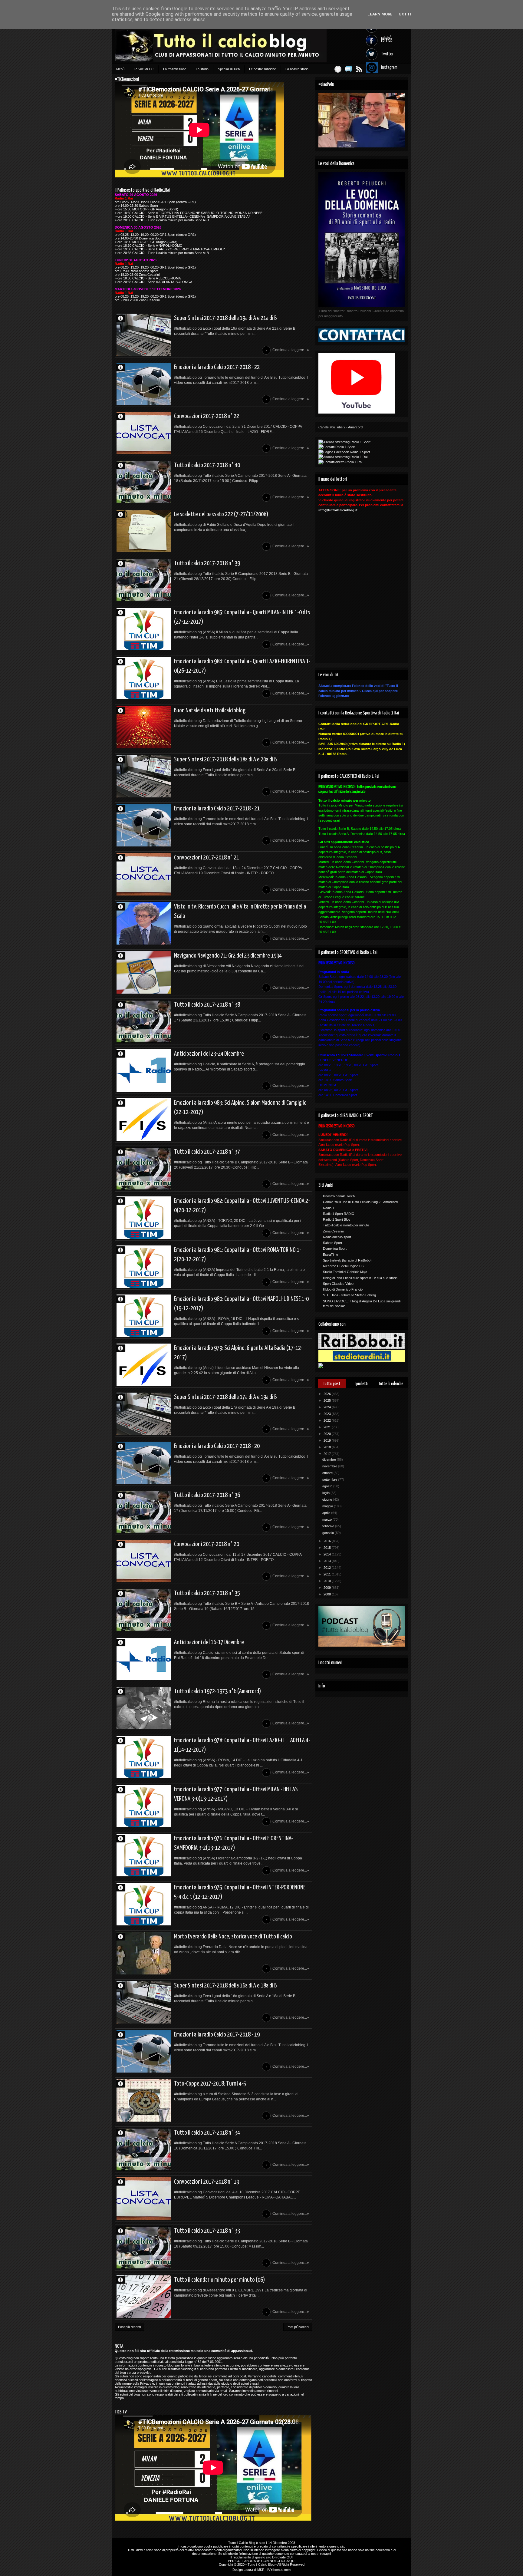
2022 (328, 1420)
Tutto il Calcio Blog (242, 2543)
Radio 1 (329, 1208)
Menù (120, 69)
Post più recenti (129, 2327)
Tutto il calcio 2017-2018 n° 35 (207, 1593)
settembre (330, 1479)
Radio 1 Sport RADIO (339, 1214)
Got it (405, 14)
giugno (328, 1499)
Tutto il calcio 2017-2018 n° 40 (207, 465)
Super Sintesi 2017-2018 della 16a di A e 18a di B (225, 1986)
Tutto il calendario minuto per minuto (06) (219, 2280)
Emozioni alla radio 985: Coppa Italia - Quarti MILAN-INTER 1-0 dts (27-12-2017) (242, 617)
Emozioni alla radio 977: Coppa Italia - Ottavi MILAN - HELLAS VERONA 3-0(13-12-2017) (236, 1794)
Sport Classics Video (338, 1284)
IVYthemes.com (279, 2570)
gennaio (329, 1533)
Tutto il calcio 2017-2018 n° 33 (207, 2231)
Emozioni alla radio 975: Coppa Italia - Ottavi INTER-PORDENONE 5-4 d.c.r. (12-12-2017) (240, 1892)
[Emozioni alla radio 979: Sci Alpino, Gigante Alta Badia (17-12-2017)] (144, 1365)
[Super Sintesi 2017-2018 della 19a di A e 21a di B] (144, 335)
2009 (328, 1588)
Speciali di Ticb (229, 69)
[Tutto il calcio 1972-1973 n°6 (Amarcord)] (144, 1708)
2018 (328, 1447)
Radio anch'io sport (337, 1237)
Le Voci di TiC (144, 69)
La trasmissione (175, 69)
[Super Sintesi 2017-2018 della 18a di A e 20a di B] (144, 776)
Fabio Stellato (123, 514)
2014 (328, 1554)
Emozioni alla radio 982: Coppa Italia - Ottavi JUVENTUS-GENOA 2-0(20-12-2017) (242, 1206)
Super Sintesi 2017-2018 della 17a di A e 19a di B (225, 1397)
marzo (327, 1519)
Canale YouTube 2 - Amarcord (340, 427)
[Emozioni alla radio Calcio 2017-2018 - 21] (144, 825)
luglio (326, 1493)
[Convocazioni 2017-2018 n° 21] (144, 874)
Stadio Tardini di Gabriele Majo (345, 1272)
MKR (261, 2570)
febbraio (329, 1526)
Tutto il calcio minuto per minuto (346, 1225)
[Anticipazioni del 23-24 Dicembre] (144, 1070)
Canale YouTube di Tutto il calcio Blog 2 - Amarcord (360, 1202)
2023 (328, 1414)
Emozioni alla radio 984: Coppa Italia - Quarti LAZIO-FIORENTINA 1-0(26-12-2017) (242, 666)
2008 (328, 1594)
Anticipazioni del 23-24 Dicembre (209, 1054)
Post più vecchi (298, 2327)
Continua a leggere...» (291, 350)
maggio (328, 1506)
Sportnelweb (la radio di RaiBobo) (347, 1260)
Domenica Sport (335, 1248)
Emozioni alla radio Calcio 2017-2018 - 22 (217, 367)
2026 (328, 1394)
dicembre (330, 1460)
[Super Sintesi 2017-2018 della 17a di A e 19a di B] (144, 1414)
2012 (328, 1568)
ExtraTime (331, 1255)
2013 (328, 1561)
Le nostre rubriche (263, 69)
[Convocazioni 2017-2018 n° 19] (144, 2198)
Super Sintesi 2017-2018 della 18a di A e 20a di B (225, 760)
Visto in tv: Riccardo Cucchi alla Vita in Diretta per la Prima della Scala (240, 911)
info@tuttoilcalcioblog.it (338, 510)
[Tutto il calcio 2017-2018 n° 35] (144, 1610)
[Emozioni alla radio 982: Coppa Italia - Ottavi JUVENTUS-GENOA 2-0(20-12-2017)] (144, 1218)
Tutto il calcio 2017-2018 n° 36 (207, 1495)
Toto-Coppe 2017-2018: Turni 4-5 (210, 2084)
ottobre (328, 1473)
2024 (328, 1407)
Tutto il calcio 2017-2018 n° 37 (207, 1152)
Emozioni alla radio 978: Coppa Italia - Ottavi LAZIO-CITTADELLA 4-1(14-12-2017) (242, 1745)
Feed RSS (359, 69)
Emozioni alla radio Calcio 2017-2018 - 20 (217, 1446)
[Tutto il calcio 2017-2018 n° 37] (144, 1169)
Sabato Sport (332, 1243)
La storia (202, 69)
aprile (327, 1513)
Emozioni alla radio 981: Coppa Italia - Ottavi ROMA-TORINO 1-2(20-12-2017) (238, 1255)
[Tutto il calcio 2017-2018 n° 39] (144, 580)
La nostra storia (297, 69)
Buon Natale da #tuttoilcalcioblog (210, 711)
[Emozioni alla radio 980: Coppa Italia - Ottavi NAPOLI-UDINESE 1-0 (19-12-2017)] (144, 1316)
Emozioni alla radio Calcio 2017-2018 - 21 (217, 809)
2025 (328, 1400)
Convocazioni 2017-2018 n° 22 (207, 416)
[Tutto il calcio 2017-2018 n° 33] (144, 2248)
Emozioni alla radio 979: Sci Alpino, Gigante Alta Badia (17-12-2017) (238, 1353)
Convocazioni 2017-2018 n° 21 (207, 858)
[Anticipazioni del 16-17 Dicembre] (144, 1659)
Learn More (380, 14)
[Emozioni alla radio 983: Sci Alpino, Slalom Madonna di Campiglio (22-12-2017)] (144, 1120)
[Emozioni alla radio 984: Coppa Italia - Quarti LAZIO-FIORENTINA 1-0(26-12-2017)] (144, 678)
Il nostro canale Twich (339, 1196)
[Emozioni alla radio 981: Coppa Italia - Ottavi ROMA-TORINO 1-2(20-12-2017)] (144, 1267)
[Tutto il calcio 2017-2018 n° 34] (144, 2149)
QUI (290, 2557)
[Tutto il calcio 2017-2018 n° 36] (144, 1512)
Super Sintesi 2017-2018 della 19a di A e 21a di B (225, 318)
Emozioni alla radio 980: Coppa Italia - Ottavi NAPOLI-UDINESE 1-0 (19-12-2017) (241, 1304)
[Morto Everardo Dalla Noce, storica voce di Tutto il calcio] (144, 1953)
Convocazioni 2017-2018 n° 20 (207, 1544)
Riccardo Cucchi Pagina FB (343, 1266)
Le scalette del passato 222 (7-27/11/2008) (221, 514)
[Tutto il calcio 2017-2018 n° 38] (144, 1021)
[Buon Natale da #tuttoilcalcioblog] (144, 727)
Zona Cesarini (333, 1231)
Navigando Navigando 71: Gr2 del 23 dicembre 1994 (228, 956)
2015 (328, 1548)
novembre (330, 1466)
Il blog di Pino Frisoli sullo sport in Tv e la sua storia (360, 1278)
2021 (328, 1427)
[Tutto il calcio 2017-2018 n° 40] (144, 482)
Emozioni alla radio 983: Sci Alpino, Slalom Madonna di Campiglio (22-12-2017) (240, 1108)
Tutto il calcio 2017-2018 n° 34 (207, 2133)
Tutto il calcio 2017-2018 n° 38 (207, 1005)
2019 (328, 1440)
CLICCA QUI (286, 2561)
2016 (328, 1541)
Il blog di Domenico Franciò (343, 1289)
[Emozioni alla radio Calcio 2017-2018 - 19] (144, 2051)
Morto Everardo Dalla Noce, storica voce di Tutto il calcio (233, 1937)
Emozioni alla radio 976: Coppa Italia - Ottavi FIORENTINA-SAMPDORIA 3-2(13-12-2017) (234, 1843)
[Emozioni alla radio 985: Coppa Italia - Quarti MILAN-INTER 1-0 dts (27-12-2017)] (144, 629)
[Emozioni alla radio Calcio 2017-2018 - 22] (144, 384)
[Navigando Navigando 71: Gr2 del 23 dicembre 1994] (144, 972)
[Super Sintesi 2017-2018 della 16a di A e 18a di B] (144, 2002)
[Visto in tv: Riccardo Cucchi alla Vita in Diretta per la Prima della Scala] (144, 923)
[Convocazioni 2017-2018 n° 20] (144, 1561)
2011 (328, 1574)
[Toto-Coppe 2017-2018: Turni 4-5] (144, 2100)
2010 (328, 1581)
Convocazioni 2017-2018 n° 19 (207, 2182)
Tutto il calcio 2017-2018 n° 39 (207, 563)
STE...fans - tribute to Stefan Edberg (349, 1295)
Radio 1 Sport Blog (337, 1219)
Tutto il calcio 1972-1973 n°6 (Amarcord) (217, 1691)
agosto (328, 1486)
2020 (328, 1434)
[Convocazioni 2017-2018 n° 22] (144, 433)
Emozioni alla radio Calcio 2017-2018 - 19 (217, 2035)
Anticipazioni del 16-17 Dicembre (209, 1642)
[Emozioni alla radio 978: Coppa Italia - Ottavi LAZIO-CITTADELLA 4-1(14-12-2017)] (144, 1757)
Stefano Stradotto (123, 907)
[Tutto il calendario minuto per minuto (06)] (144, 2297)
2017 (328, 1454)
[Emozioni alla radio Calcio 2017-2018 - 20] (144, 1463)
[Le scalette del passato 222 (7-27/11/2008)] (144, 531)
